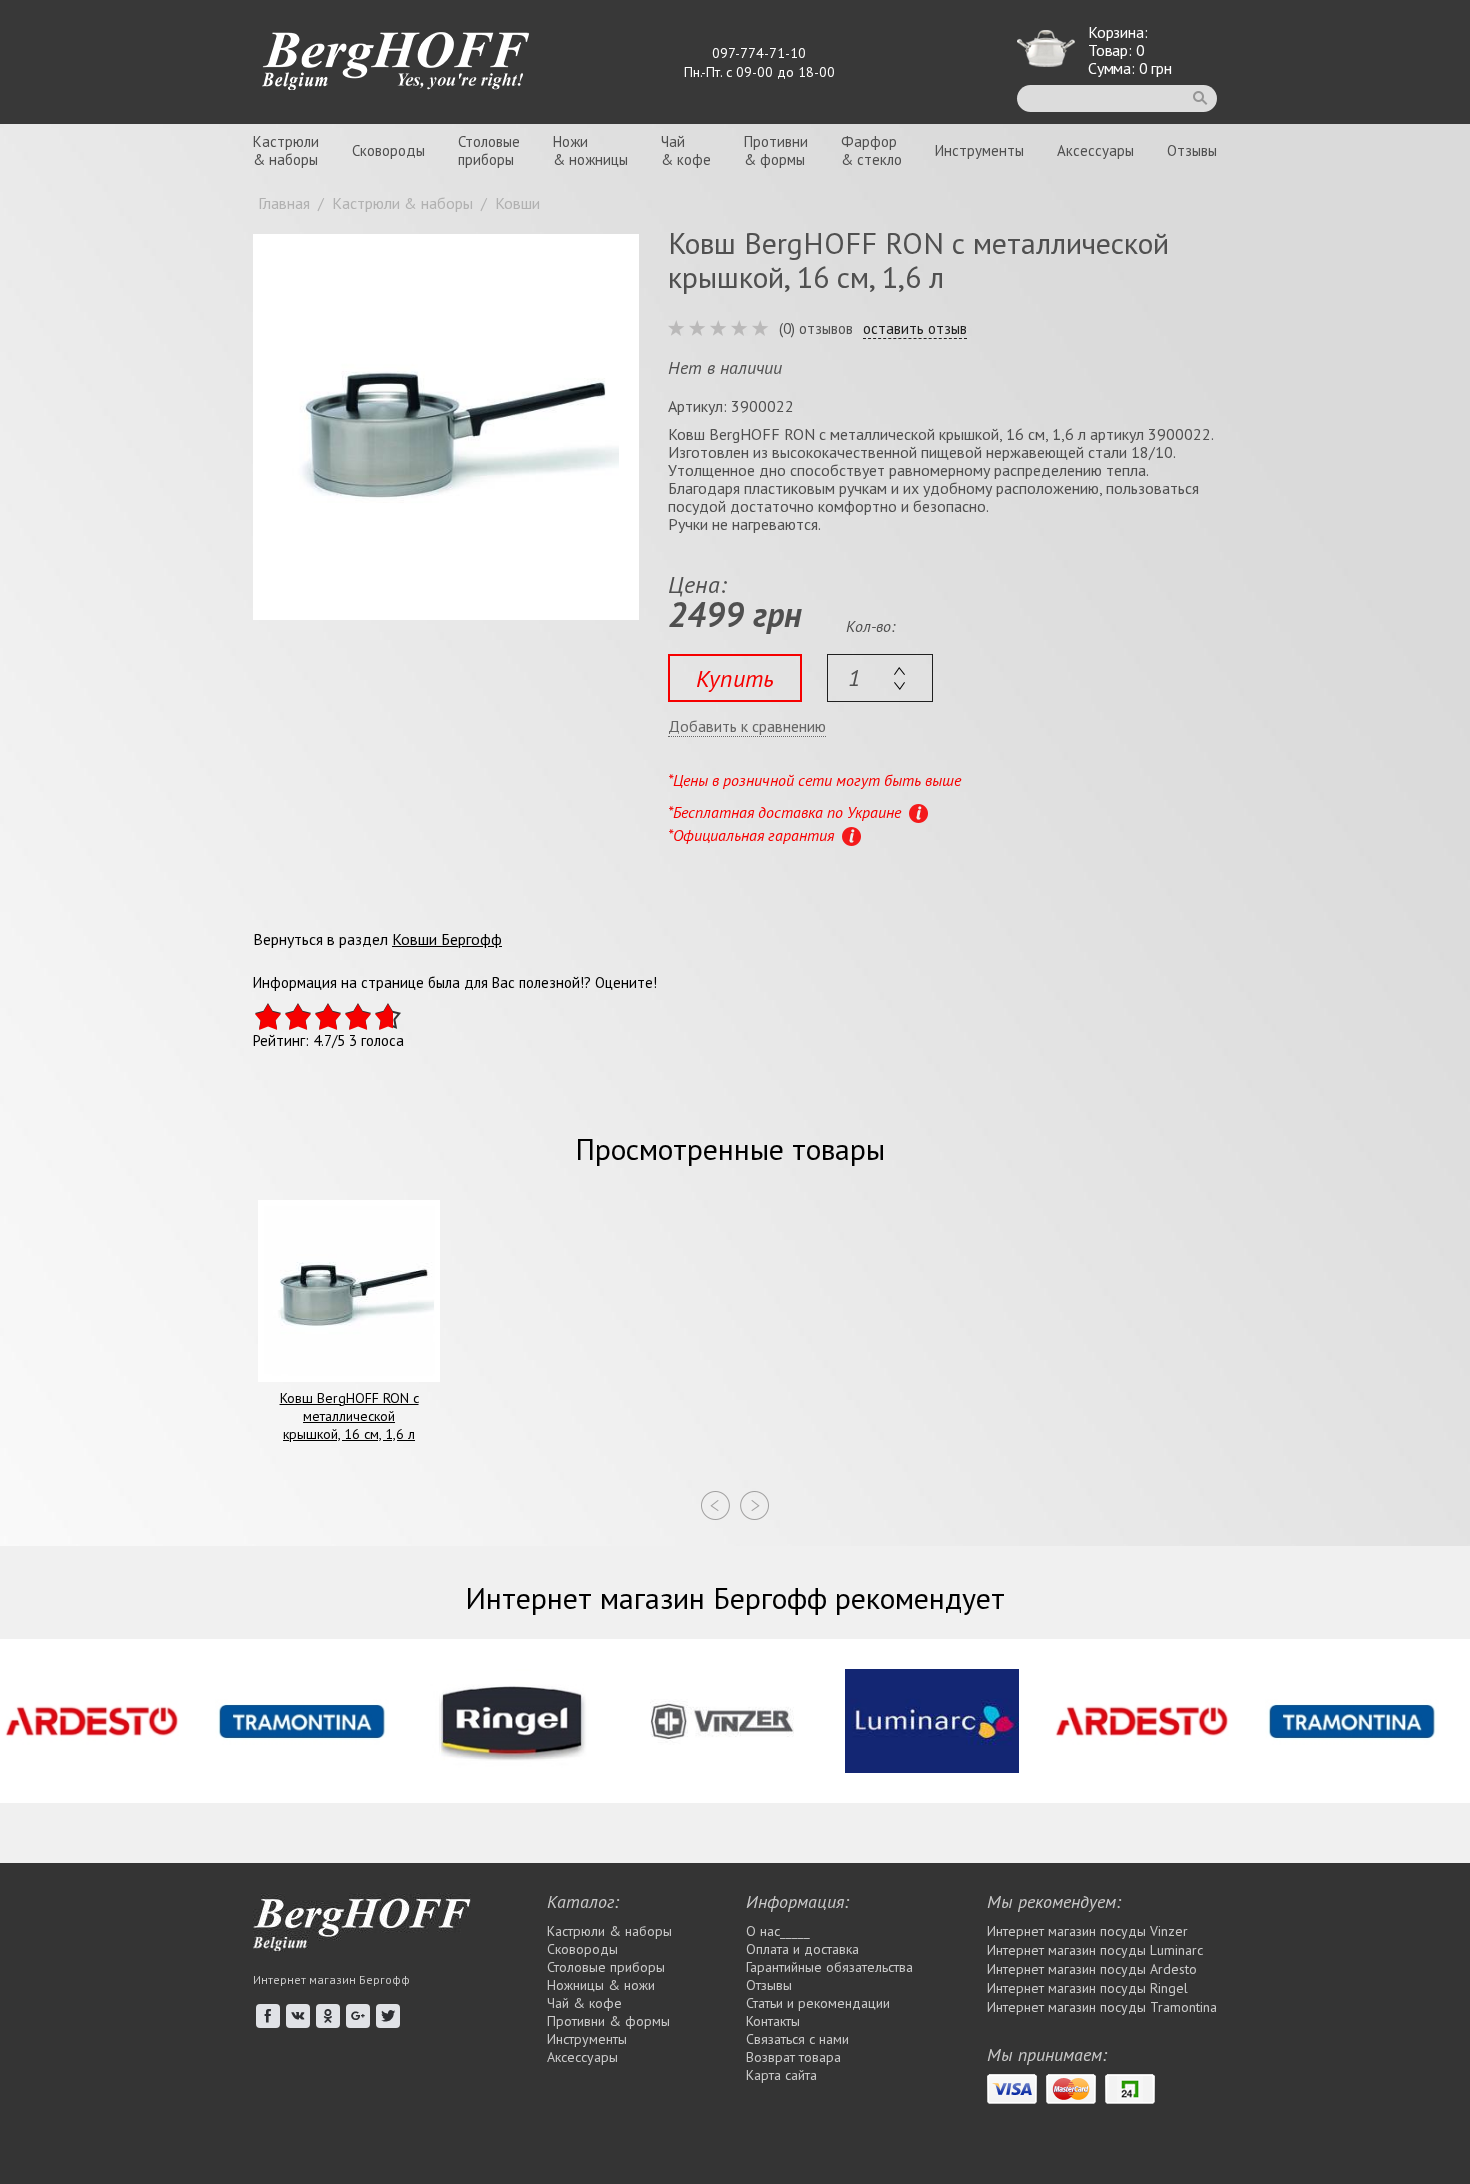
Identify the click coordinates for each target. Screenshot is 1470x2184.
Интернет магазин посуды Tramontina (1102, 2007)
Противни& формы (776, 150)
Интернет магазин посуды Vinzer (1087, 1931)
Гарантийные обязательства (829, 1967)
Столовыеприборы (489, 150)
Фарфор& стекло (871, 150)
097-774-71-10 (759, 53)
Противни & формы (608, 2021)
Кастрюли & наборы (609, 1931)
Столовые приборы (606, 1967)
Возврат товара (793, 2057)
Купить (735, 678)
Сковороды (388, 150)
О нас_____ (778, 1931)
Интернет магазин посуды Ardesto (1092, 1969)
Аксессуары (1095, 150)
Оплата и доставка (802, 1949)
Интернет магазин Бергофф (331, 1979)
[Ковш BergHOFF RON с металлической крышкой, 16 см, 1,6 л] (446, 427)
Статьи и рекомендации (818, 2003)
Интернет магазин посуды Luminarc (1095, 1950)
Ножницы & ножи (601, 1985)
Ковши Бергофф (447, 939)
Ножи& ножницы (590, 150)
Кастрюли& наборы (286, 150)
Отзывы (1192, 150)
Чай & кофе (584, 2003)
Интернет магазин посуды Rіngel (1087, 1988)
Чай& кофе (686, 150)
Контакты (773, 2021)
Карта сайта (781, 2075)
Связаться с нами (797, 2039)
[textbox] (880, 678)
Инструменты (979, 150)
